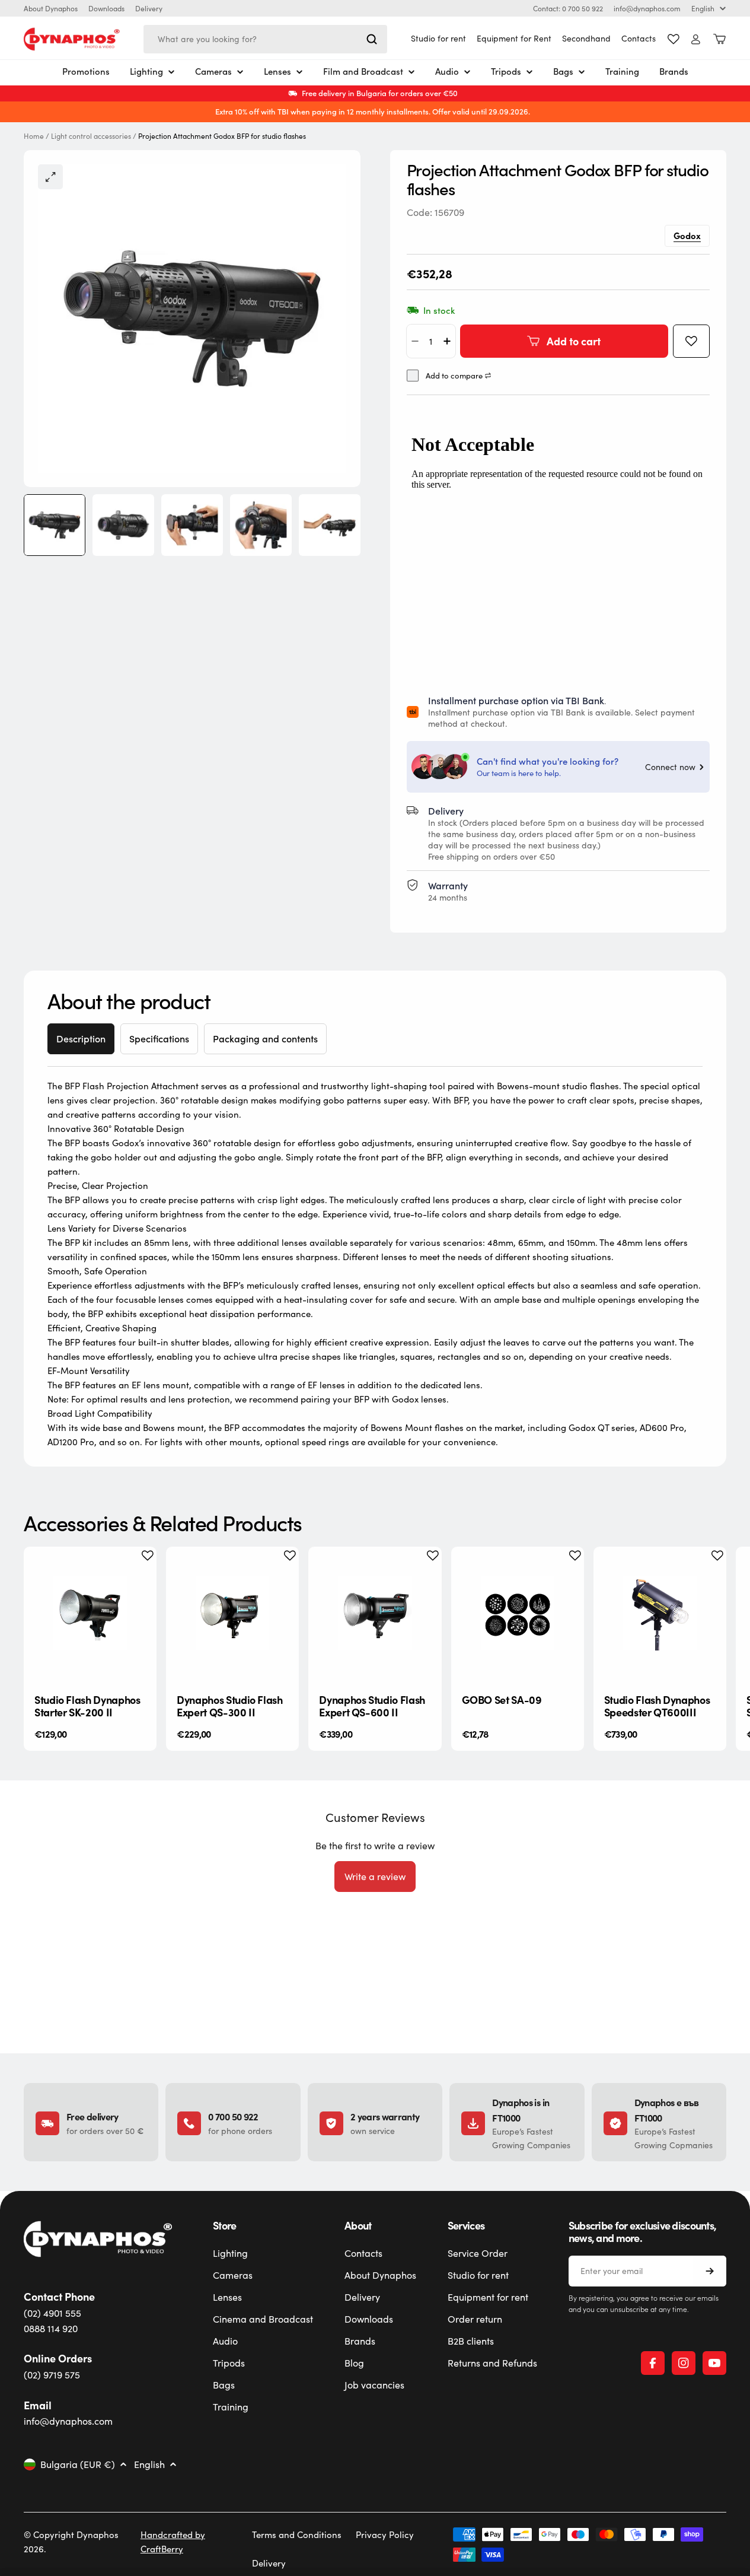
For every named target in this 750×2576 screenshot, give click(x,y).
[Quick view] (138, 1574)
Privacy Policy (385, 2534)
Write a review (375, 1876)
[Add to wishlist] (691, 341)
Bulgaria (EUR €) (78, 2464)
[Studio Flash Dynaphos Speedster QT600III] (660, 1613)
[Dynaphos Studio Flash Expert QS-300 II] (232, 1613)
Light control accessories (91, 136)
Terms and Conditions (297, 2534)
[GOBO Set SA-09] (518, 1613)
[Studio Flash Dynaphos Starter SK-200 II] (90, 1613)
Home (34, 136)
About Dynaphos (51, 8)
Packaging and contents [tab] (265, 1039)
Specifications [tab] (159, 1039)
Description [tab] (81, 1039)
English (703, 8)
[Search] (372, 39)
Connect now (670, 767)
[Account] (696, 39)
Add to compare (454, 376)
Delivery (149, 8)
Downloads (106, 8)
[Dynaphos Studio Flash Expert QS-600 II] (375, 1613)
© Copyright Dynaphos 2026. (71, 2542)
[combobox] (265, 39)
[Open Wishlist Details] (674, 39)
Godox (687, 235)
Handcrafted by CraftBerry (173, 2542)
